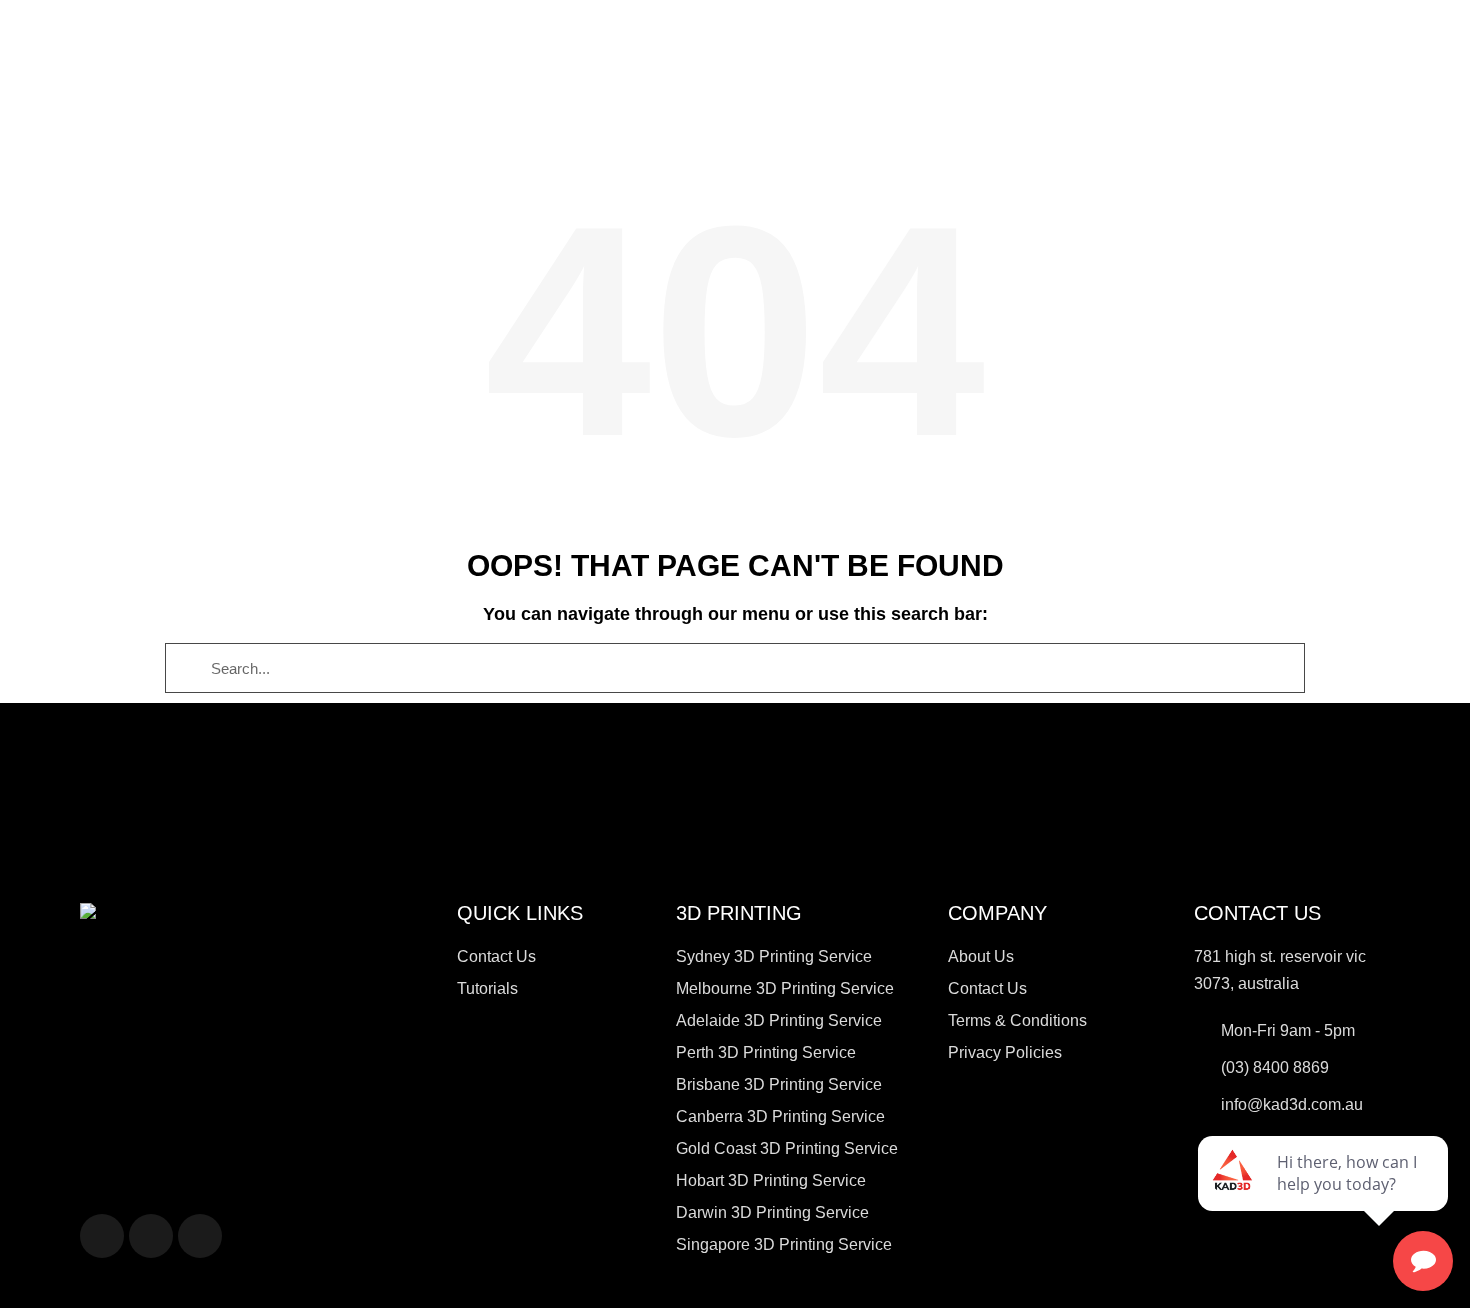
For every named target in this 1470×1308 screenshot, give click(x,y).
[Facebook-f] (102, 1236)
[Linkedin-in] (151, 1236)
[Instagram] (200, 1236)
